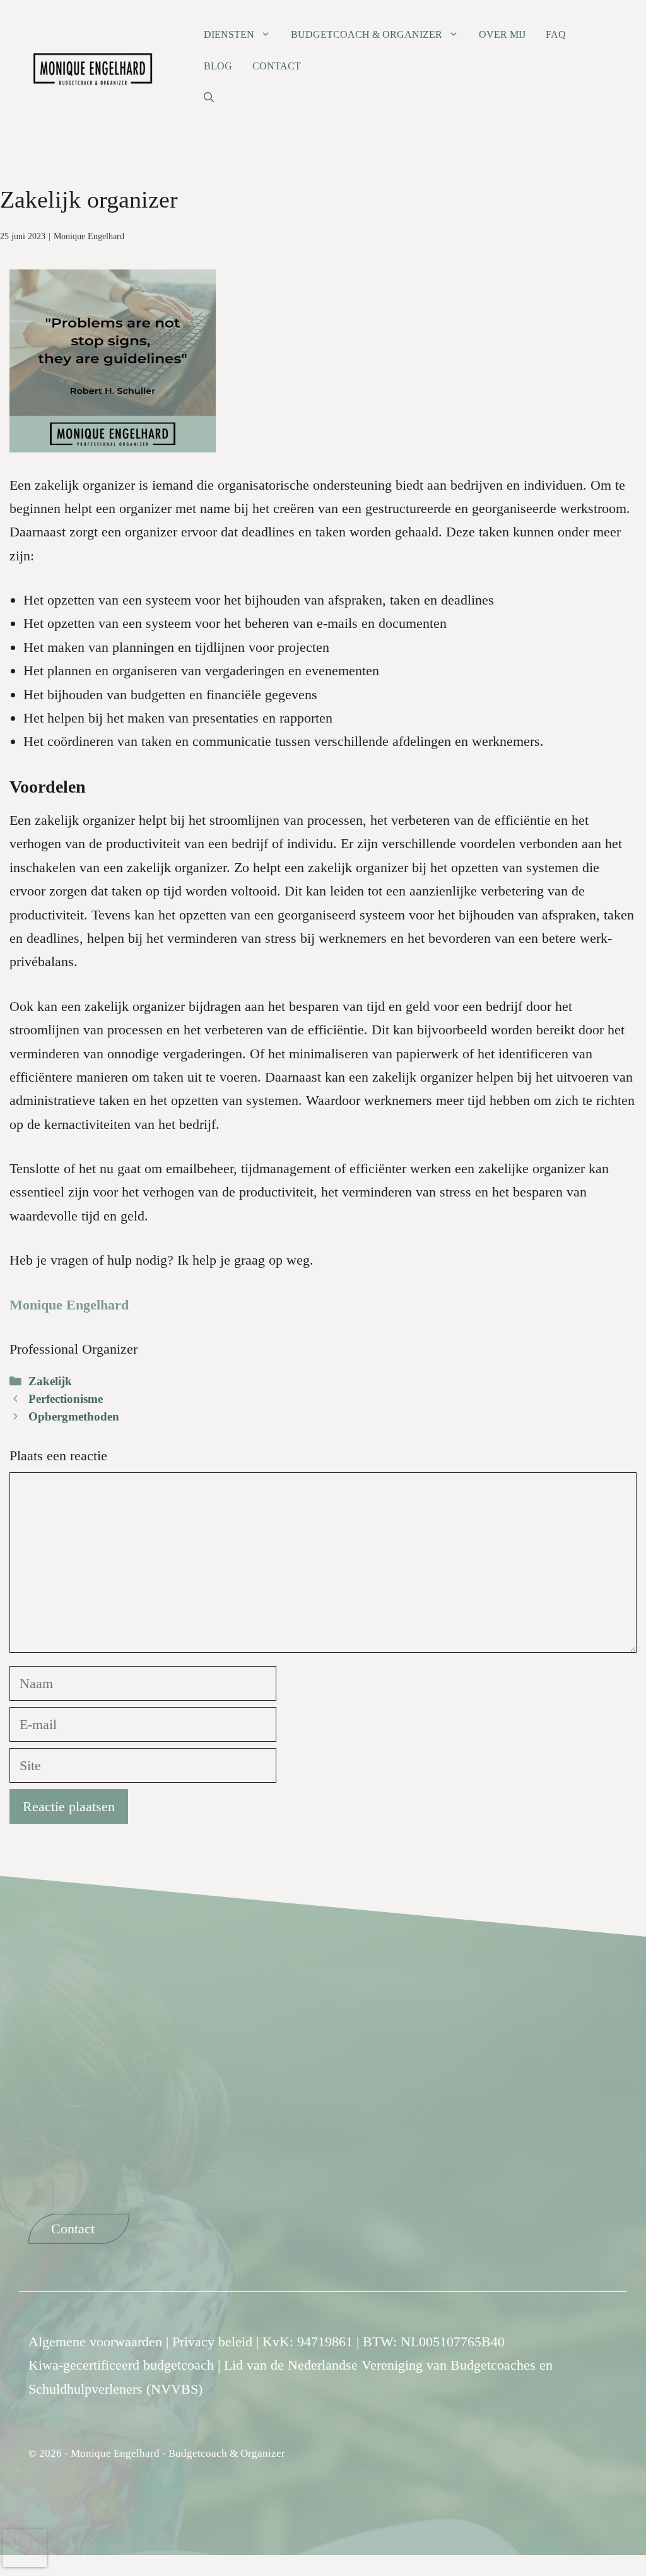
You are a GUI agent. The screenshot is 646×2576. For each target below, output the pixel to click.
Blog (218, 66)
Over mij (502, 34)
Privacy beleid (212, 2342)
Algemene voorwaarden (95, 2342)
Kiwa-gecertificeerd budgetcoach (121, 2366)
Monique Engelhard (89, 236)
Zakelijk (50, 1381)
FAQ (556, 34)
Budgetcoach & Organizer (367, 34)
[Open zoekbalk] (209, 98)
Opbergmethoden (74, 1416)
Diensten (229, 34)
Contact (277, 66)
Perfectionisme (66, 1399)
